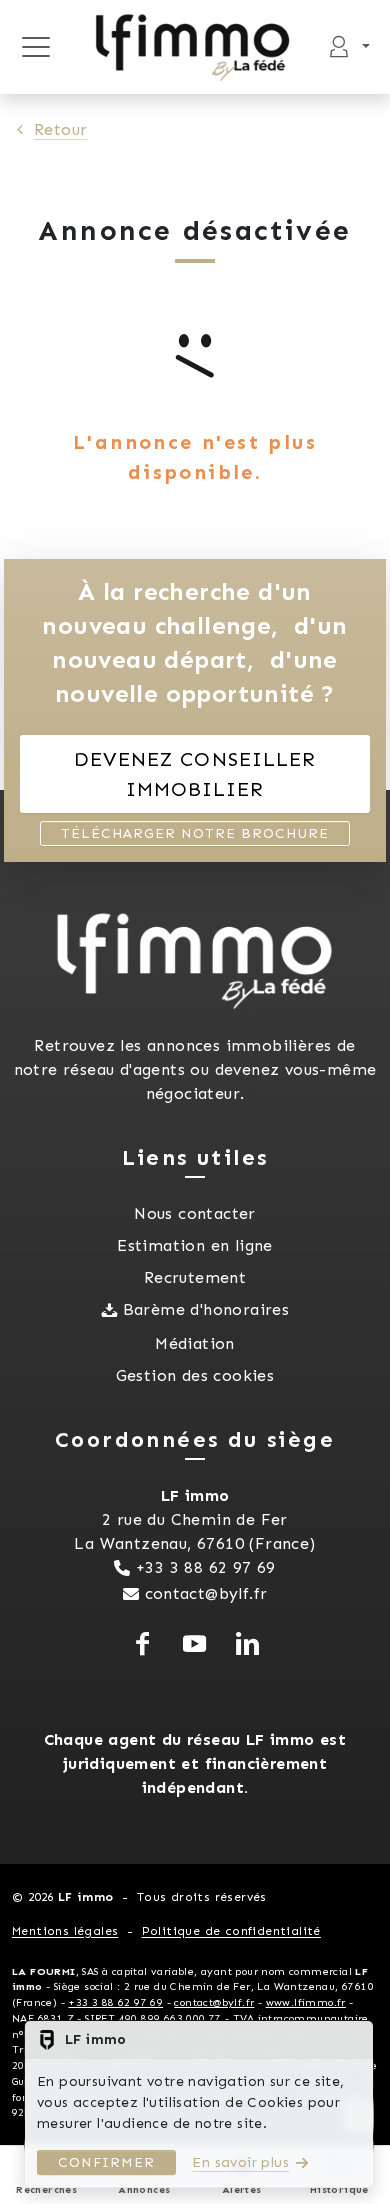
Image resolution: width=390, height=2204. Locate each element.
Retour (60, 129)
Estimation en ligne (195, 1245)
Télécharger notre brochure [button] (195, 833)
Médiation (195, 1343)
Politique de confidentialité (231, 1931)
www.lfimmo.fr (306, 2002)
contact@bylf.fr (206, 1593)
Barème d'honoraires (206, 1309)
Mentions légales (65, 1931)
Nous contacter (195, 1213)
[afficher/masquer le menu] (35, 47)
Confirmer (106, 2162)
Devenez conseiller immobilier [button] (195, 774)
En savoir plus (240, 2162)
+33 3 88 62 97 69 (206, 1567)
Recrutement (195, 1277)
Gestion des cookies (195, 1375)
